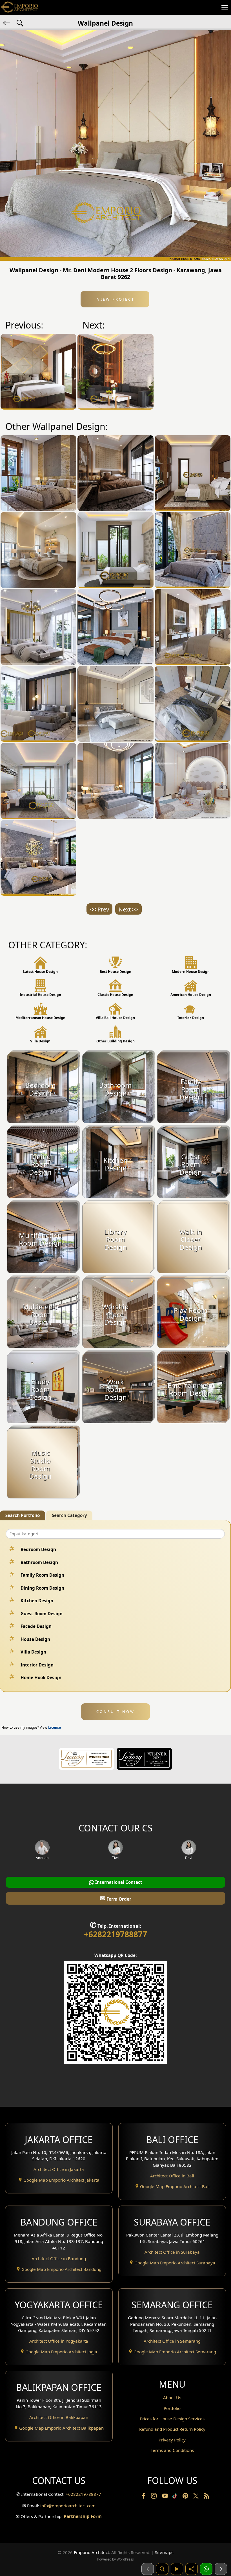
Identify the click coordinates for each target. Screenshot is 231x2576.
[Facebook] (144, 2497)
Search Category (69, 1515)
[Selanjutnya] (221, 2569)
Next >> (128, 909)
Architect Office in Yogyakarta (59, 2341)
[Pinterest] (186, 2497)
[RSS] (206, 2497)
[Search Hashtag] (20, 23)
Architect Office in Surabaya (172, 2252)
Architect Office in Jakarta (59, 2169)
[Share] (192, 2569)
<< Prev (99, 909)
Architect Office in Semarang (172, 2341)
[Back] (7, 23)
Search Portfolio (23, 1515)
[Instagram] (154, 2497)
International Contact (118, 1882)
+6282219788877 (115, 1934)
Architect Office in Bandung (59, 2258)
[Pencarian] (162, 2569)
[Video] (177, 2569)
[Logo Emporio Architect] (20, 7)
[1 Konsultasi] (206, 2569)
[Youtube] (166, 2497)
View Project (115, 299)
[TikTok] (176, 2497)
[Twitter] (196, 2499)
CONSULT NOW (115, 1712)
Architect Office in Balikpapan (59, 2417)
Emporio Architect (91, 2552)
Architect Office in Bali (172, 2176)
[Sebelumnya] (148, 2569)
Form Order (115, 1898)
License (55, 1727)
